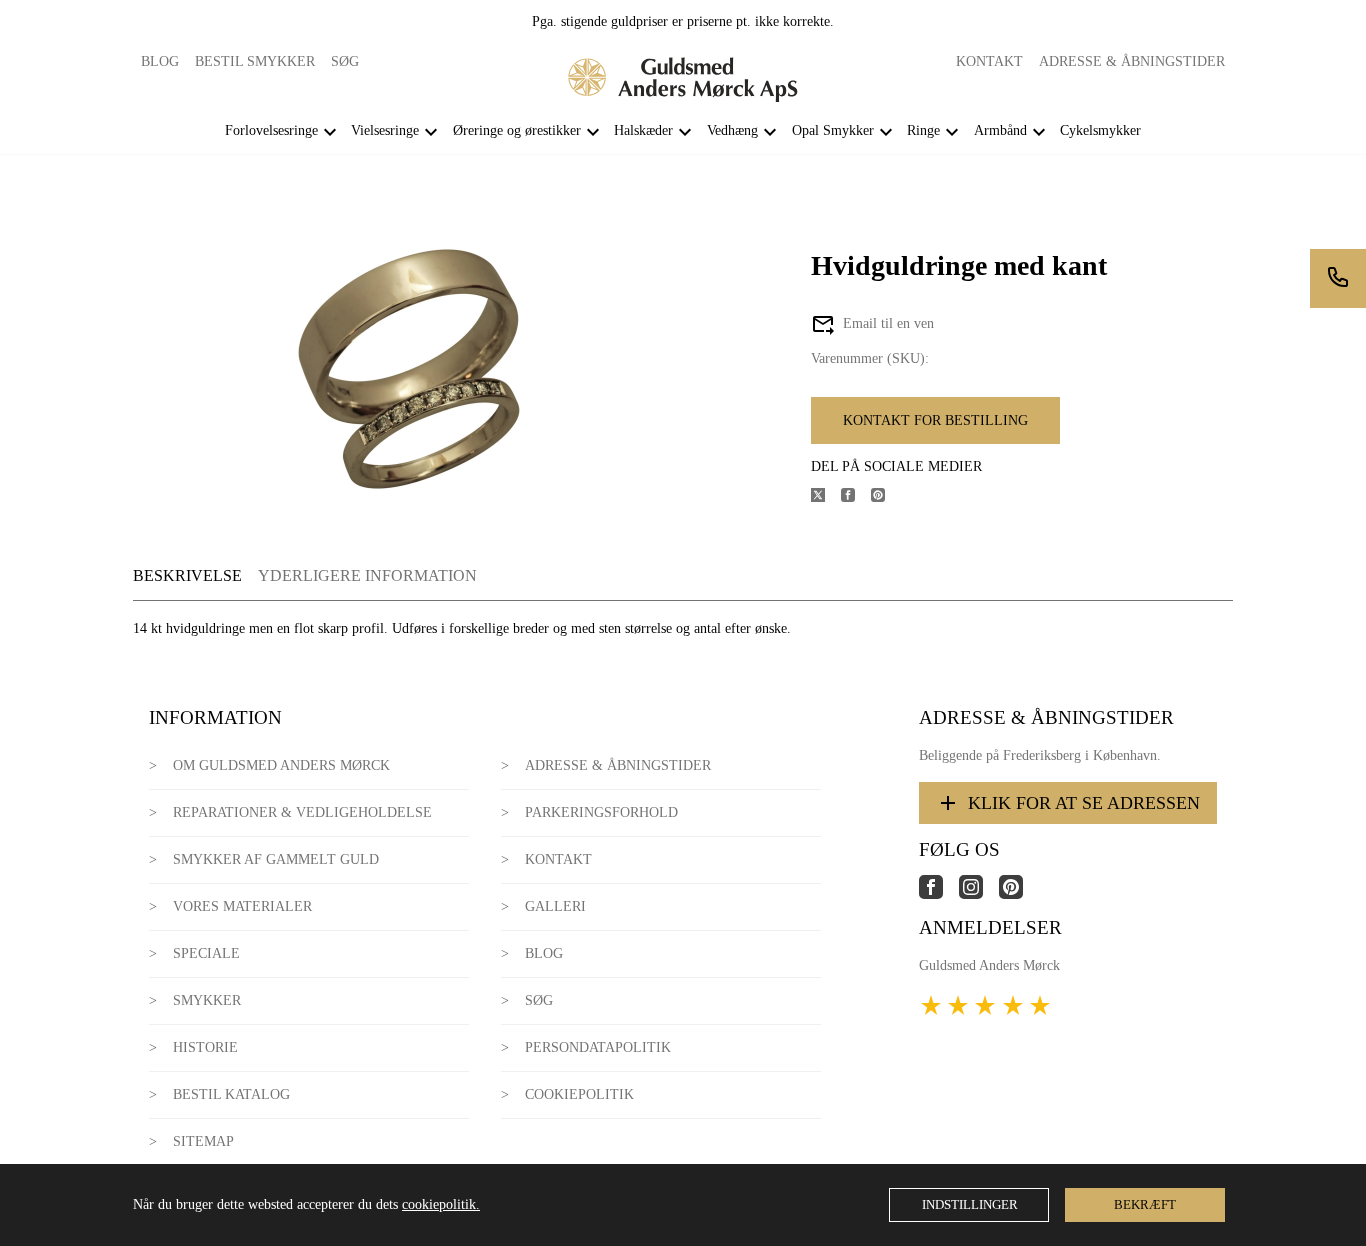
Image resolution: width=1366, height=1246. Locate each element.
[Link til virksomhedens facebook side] (939, 894)
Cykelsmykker (1100, 130)
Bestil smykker (255, 61)
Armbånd (1000, 130)
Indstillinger (970, 1204)
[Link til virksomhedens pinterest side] (1019, 894)
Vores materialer (242, 906)
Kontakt (989, 61)
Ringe (923, 130)
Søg (345, 61)
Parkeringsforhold (601, 812)
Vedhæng (732, 130)
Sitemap (203, 1141)
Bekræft (1145, 1204)
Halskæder (643, 130)
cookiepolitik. (441, 1204)
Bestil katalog (231, 1094)
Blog (160, 61)
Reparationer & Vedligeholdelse (302, 812)
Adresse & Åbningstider (1132, 61)
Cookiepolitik (579, 1094)
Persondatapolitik (598, 1047)
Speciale (206, 953)
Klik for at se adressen (1084, 803)
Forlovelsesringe (271, 130)
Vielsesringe (385, 130)
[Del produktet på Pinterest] (886, 497)
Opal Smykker (833, 130)
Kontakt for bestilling (935, 420)
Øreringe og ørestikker (517, 130)
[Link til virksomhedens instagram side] (979, 894)
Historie (205, 1047)
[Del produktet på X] (826, 497)
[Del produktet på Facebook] (856, 497)
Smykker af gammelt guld (276, 859)
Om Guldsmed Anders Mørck (281, 765)
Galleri (555, 906)
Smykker (207, 1000)
